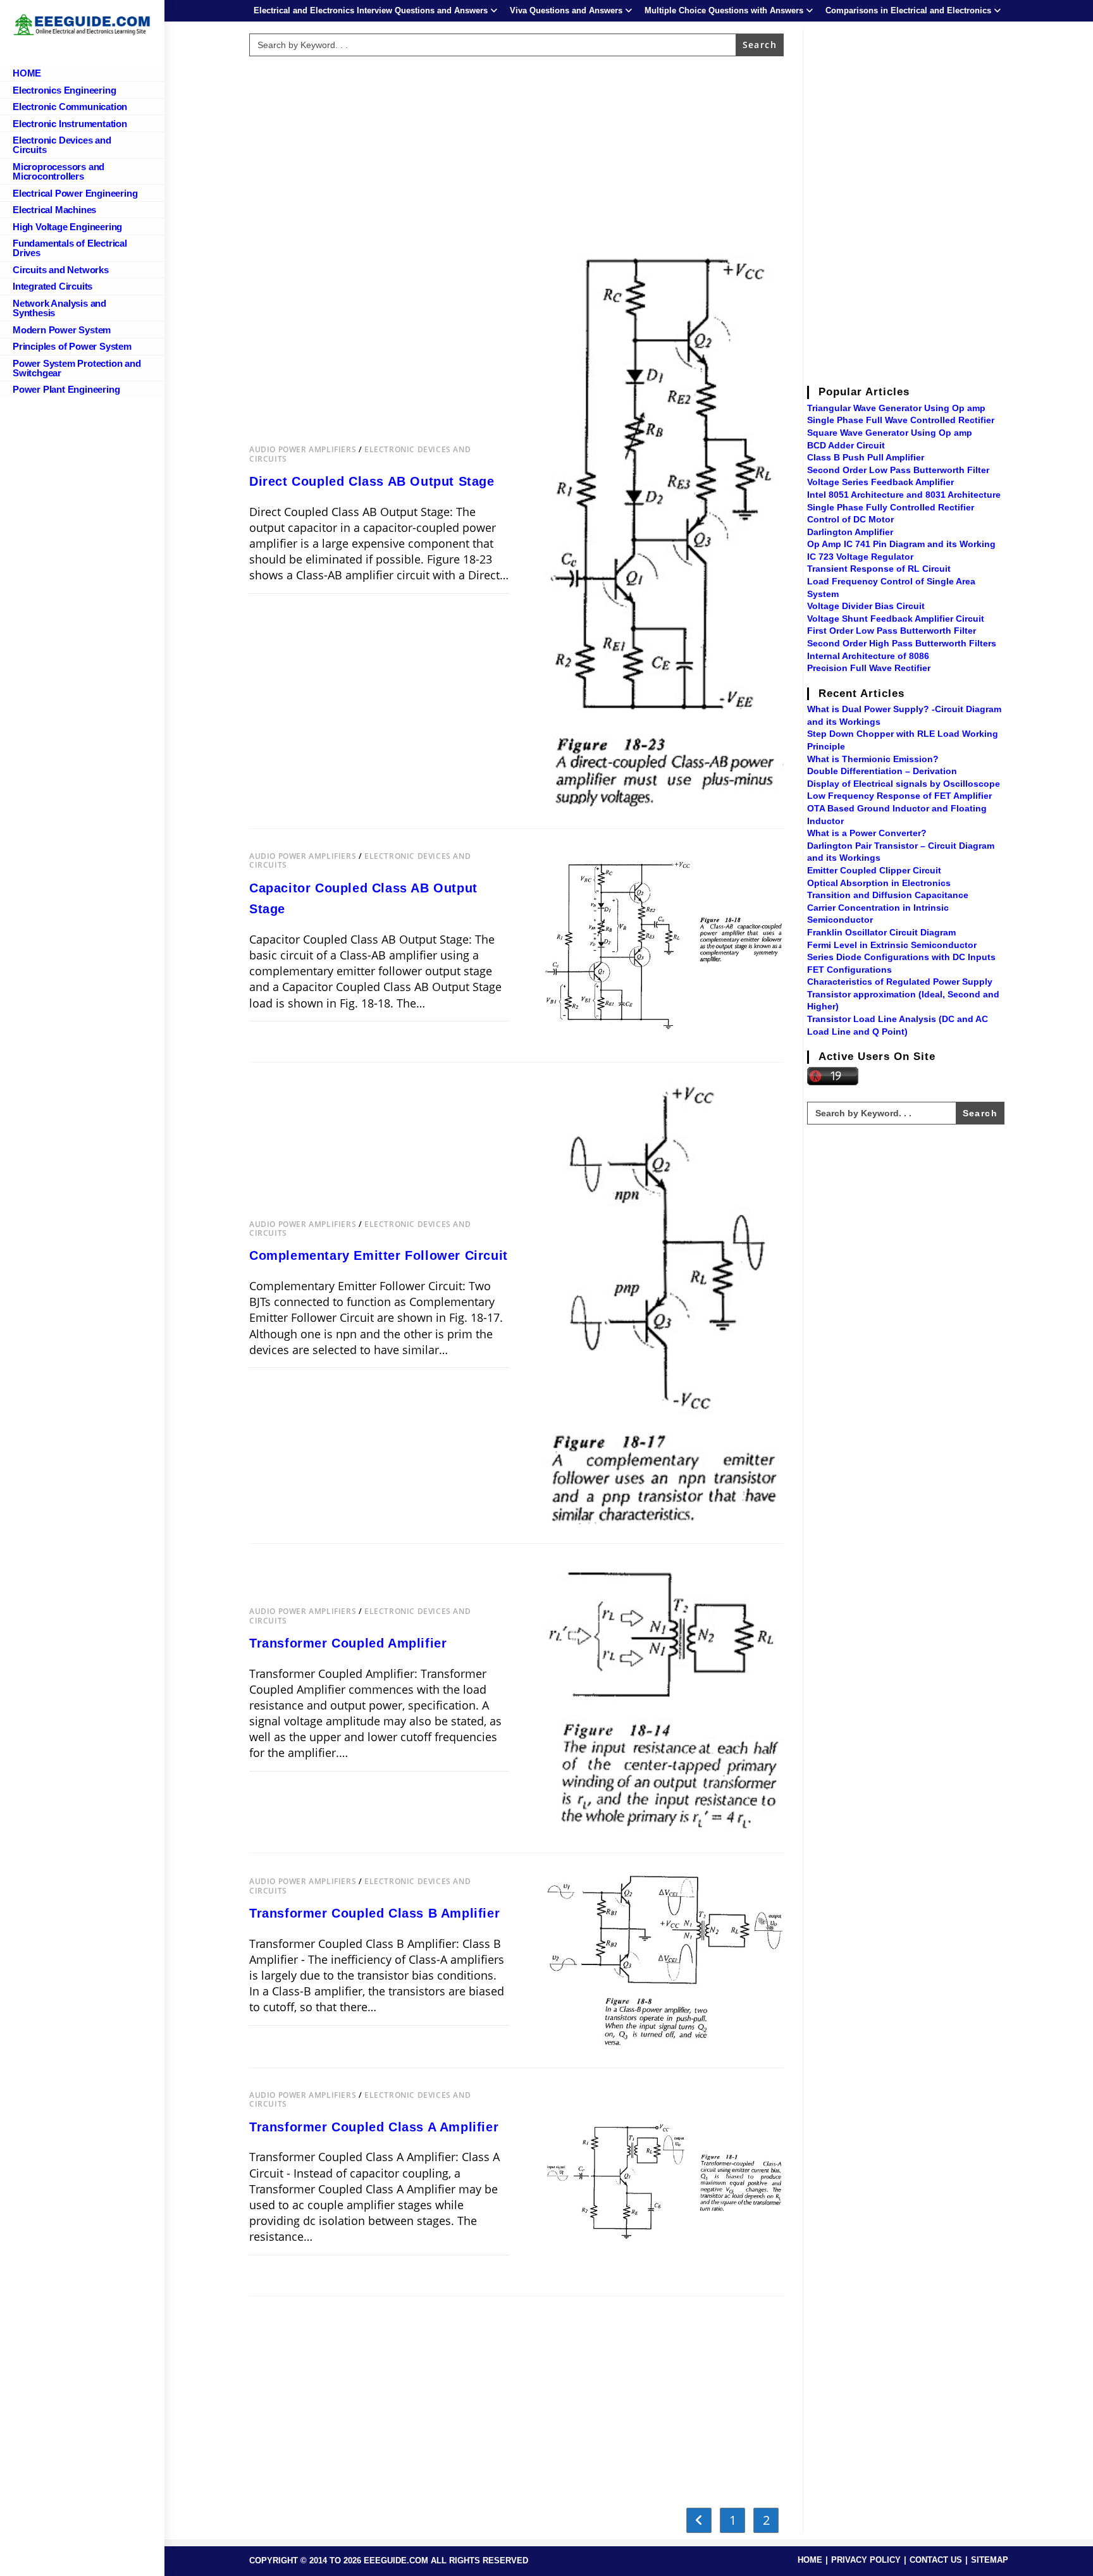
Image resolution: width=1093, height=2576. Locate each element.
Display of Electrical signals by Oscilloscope (904, 784)
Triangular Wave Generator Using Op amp (896, 408)
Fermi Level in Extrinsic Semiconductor (892, 945)
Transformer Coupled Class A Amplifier (374, 2127)
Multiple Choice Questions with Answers (724, 10)
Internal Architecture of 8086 (868, 656)
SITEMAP (990, 2560)
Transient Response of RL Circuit (879, 569)
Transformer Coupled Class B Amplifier (374, 1913)
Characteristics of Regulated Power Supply (900, 982)
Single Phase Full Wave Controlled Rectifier (901, 420)
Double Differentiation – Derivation (882, 771)
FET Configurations (849, 970)
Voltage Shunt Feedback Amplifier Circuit (896, 619)
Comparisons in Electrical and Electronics (908, 10)
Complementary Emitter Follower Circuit (379, 1255)
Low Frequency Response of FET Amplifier (899, 796)
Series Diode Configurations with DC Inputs (901, 957)
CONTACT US (936, 2560)
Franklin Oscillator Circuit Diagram (881, 932)
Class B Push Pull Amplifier (866, 457)
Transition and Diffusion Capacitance (888, 895)
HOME (810, 2560)
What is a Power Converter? (867, 833)
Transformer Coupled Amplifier (348, 1643)
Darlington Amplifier (850, 532)
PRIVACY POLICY (866, 2560)
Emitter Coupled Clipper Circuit (874, 870)
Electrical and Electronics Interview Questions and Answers (371, 10)
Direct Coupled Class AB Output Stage (372, 481)
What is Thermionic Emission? (873, 759)
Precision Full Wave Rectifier (869, 668)
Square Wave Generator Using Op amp (890, 433)
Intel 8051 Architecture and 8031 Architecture (904, 495)
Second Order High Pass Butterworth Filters (902, 643)
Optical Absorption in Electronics (879, 883)
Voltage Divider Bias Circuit (866, 606)
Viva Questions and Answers (566, 10)
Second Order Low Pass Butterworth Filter (898, 470)
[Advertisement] (517, 150)
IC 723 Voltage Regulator (860, 557)
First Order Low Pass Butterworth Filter (892, 631)
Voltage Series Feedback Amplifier (880, 482)
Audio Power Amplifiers (303, 449)
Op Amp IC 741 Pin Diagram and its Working (901, 544)
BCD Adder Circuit (846, 445)
